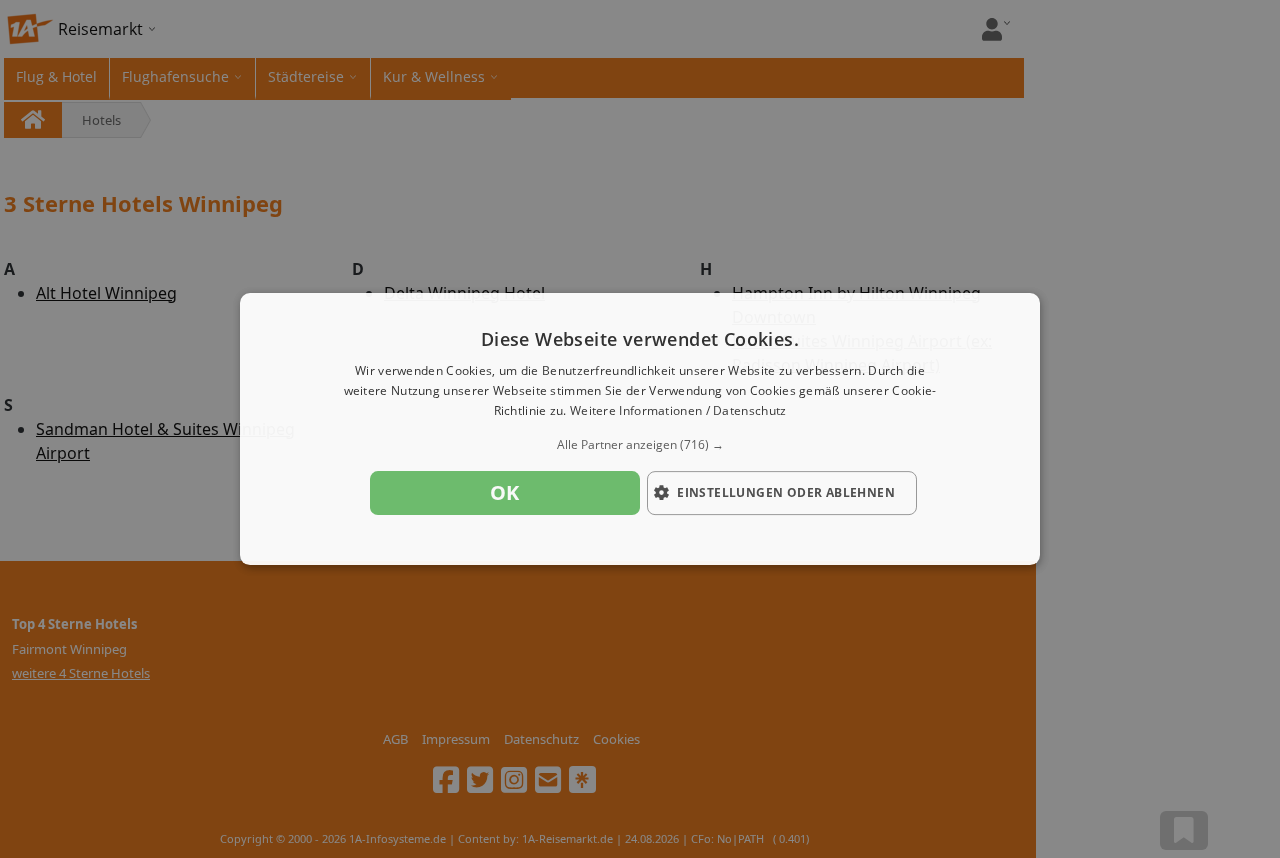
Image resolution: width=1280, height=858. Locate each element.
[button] (640, 445)
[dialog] (640, 429)
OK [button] (505, 492)
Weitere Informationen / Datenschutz (678, 410)
